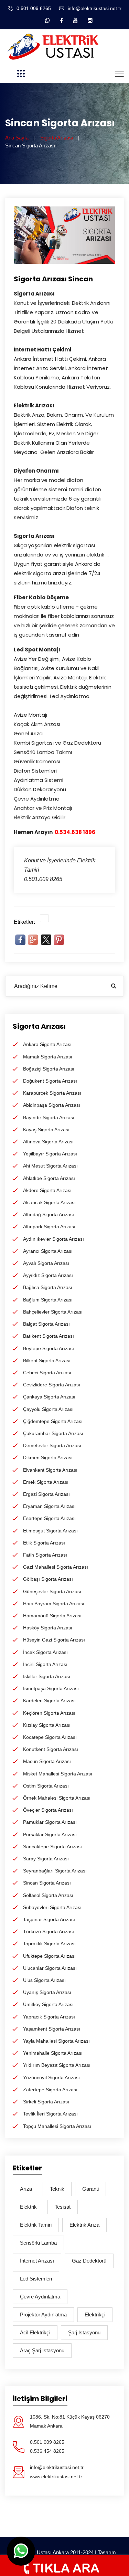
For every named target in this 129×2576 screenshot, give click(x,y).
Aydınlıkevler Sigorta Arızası (53, 1239)
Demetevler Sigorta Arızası (52, 1445)
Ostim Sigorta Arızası (46, 1786)
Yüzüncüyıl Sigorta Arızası (51, 2078)
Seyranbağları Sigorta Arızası (55, 1871)
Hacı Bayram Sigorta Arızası (54, 1604)
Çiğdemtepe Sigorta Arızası (53, 1421)
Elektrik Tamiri (36, 2225)
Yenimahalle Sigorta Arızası (53, 2053)
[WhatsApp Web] (47, 20)
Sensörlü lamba (38, 2243)
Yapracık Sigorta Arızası (49, 2017)
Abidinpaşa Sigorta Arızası (52, 1105)
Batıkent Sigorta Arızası (49, 1336)
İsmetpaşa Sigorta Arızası (51, 1688)
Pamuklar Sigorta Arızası (50, 1822)
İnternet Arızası (37, 2261)
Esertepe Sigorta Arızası (49, 1518)
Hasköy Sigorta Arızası (48, 1628)
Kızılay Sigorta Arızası (47, 1725)
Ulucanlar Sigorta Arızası (50, 1968)
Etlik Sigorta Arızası (44, 1543)
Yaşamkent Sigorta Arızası (52, 2029)
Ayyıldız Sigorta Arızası (48, 1275)
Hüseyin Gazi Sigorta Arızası (54, 1640)
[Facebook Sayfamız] (61, 20)
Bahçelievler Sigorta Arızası (53, 1312)
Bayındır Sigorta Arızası (49, 1117)
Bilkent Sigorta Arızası (47, 1360)
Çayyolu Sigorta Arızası (48, 1409)
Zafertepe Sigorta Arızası (50, 2090)
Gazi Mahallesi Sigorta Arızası (56, 1567)
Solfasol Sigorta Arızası (48, 1895)
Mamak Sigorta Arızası (48, 1057)
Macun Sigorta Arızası (47, 1761)
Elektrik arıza (84, 2225)
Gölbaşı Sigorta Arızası (48, 1579)
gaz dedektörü (89, 2261)
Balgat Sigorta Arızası (46, 1324)
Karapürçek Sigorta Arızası (52, 1093)
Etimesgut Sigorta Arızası (50, 1531)
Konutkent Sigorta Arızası (51, 1749)
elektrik (28, 2207)
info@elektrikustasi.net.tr (95, 8)
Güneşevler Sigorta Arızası (52, 1591)
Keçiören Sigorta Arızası (49, 1713)
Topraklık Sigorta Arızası (49, 1944)
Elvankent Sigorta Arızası (50, 1470)
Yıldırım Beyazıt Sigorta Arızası (57, 2065)
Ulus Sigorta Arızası (44, 1980)
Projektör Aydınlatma (43, 2314)
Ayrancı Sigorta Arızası (48, 1251)
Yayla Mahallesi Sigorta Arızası (56, 2041)
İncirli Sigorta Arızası (45, 1664)
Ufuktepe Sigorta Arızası (49, 1956)
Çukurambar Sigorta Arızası (53, 1433)
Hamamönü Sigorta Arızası (52, 1616)
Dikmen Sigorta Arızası (48, 1458)
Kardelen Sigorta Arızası (49, 1701)
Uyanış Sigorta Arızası (47, 1992)
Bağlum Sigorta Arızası (48, 1300)
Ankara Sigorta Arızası (47, 1044)
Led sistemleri (36, 2279)
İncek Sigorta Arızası (45, 1652)
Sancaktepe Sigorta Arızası (52, 1847)
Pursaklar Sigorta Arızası (50, 1834)
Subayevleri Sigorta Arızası (52, 1907)
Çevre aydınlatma (40, 2297)
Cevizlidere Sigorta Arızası (52, 1385)
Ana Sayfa (17, 138)
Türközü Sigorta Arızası (49, 1931)
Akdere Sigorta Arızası (47, 1190)
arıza (26, 2189)
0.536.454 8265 (47, 2451)
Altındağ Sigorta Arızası (49, 1214)
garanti (90, 2189)
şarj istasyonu (84, 2332)
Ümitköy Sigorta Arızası (48, 2004)
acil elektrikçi (35, 2332)
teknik (57, 2189)
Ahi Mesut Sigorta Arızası (50, 1166)
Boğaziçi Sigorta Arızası (49, 1069)
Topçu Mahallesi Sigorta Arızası (57, 2126)
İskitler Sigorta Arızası (47, 1676)
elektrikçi (95, 2314)
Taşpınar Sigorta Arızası (49, 1919)
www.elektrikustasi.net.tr (56, 2477)
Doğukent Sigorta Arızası (50, 1081)
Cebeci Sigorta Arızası (47, 1373)
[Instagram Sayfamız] (90, 20)
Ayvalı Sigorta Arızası (46, 1263)
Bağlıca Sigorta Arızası (48, 1287)
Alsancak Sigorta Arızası (49, 1202)
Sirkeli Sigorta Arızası (46, 2102)
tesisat (63, 2207)
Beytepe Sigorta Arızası (49, 1348)
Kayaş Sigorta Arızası (46, 1130)
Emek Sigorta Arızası (46, 1482)
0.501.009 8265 (34, 8)
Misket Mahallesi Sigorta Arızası (58, 1774)
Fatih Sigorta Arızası (45, 1555)
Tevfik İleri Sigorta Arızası (50, 2114)
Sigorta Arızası (57, 138)
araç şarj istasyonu (42, 2350)
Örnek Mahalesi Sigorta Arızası (57, 1798)
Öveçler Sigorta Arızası (48, 1810)
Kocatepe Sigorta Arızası (50, 1737)
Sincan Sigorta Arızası (47, 1883)
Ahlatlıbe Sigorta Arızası (49, 1178)
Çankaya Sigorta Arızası (49, 1397)
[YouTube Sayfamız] (75, 20)
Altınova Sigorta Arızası (48, 1142)
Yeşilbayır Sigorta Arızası (50, 1154)
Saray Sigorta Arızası (46, 1859)
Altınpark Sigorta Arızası (49, 1227)
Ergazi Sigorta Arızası (46, 1494)
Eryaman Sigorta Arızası (49, 1506)
